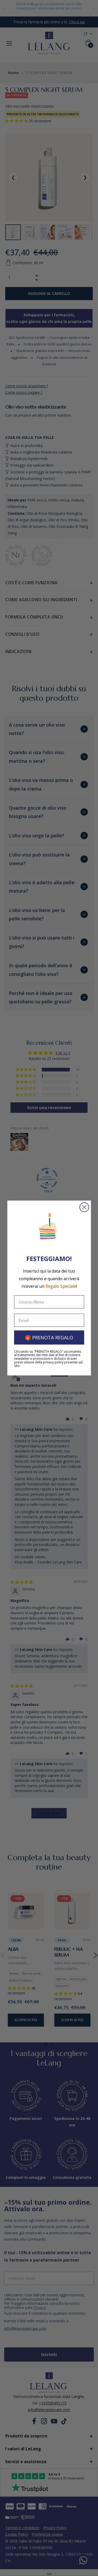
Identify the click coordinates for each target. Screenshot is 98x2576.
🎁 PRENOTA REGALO (49, 1337)
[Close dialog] (84, 1207)
